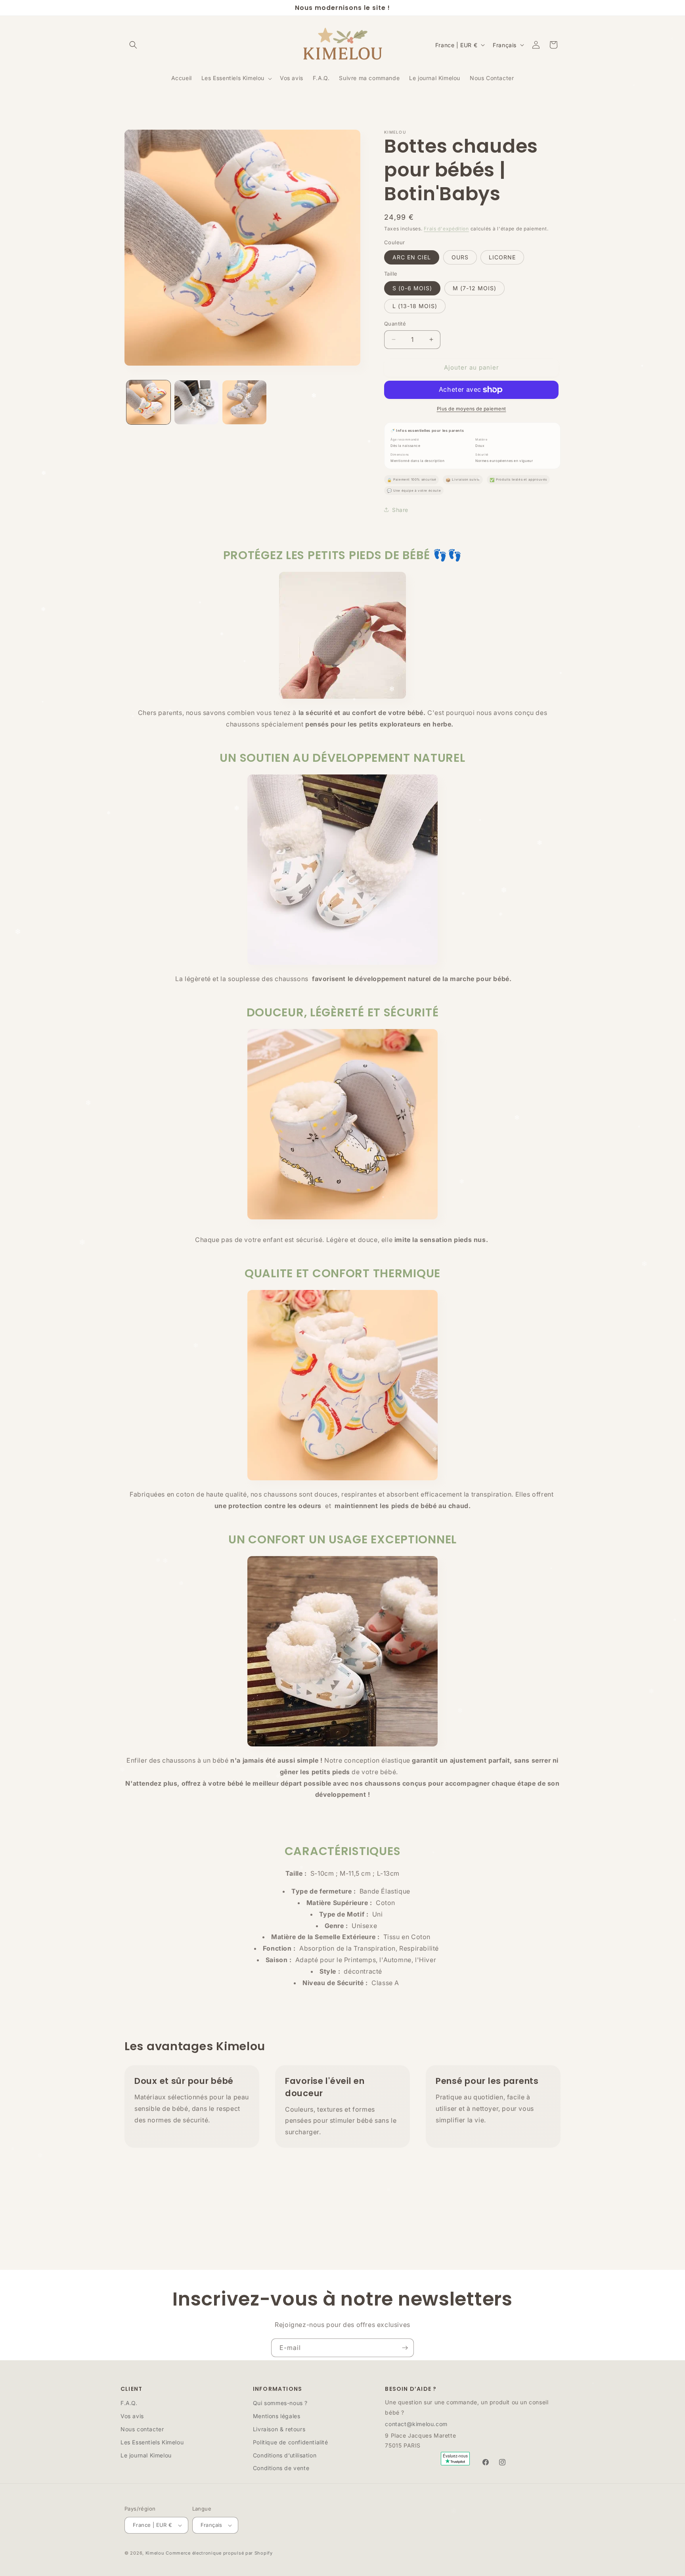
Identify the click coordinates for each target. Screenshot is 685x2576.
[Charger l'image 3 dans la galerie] (244, 402)
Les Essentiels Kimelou (152, 2442)
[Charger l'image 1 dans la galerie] (148, 402)
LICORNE (502, 257)
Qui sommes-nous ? (280, 2403)
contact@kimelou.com (416, 2424)
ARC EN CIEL (412, 257)
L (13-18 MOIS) (415, 306)
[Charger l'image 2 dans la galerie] (196, 402)
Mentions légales (277, 2416)
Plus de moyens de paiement (472, 409)
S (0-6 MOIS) (412, 288)
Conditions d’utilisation (285, 2455)
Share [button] (400, 510)
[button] (133, 45)
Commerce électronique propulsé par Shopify (219, 2553)
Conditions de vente (281, 2468)
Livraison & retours (279, 2429)
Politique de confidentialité (291, 2442)
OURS (460, 257)
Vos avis (132, 2416)
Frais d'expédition (446, 229)
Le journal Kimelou (146, 2455)
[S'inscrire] (405, 2348)
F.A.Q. (129, 2403)
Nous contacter (142, 2429)
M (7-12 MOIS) (475, 288)
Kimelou (155, 2553)
